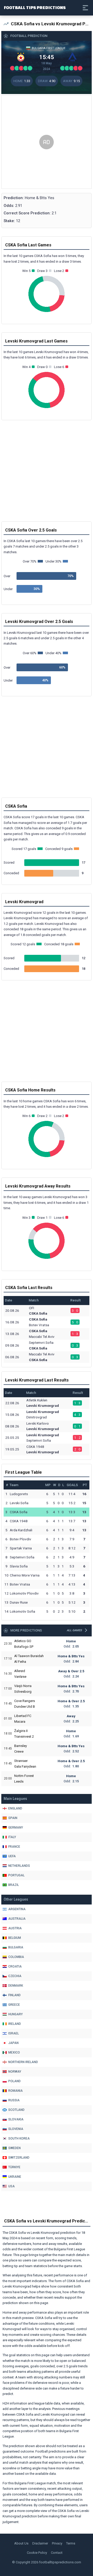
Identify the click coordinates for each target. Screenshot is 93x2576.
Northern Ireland (23, 2062)
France (14, 1847)
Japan (13, 2043)
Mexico (14, 2052)
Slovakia (16, 2119)
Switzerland (19, 2158)
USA (11, 2186)
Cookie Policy (37, 2553)
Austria (15, 1928)
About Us (21, 2543)
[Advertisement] (47, 142)
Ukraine (15, 2177)
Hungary (16, 2014)
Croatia (15, 1966)
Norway (15, 2072)
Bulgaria (16, 1947)
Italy (12, 1837)
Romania (16, 2091)
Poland (14, 2081)
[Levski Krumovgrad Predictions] (72, 57)
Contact (57, 2553)
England (15, 1808)
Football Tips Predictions (35, 7)
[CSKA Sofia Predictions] (21, 57)
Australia (17, 1919)
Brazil (14, 1885)
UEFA (12, 1856)
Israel (14, 2033)
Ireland (15, 2024)
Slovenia (16, 2129)
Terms (71, 2543)
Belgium (15, 1938)
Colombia (16, 1957)
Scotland (16, 2110)
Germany (16, 1828)
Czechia (15, 1976)
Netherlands (19, 1866)
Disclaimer (40, 2543)
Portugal (16, 1875)
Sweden (14, 2148)
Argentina (17, 1909)
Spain (13, 1818)
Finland (14, 1995)
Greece (14, 2005)
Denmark (16, 1986)
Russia (14, 2100)
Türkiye (14, 2167)
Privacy (57, 2543)
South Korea (19, 2138)
